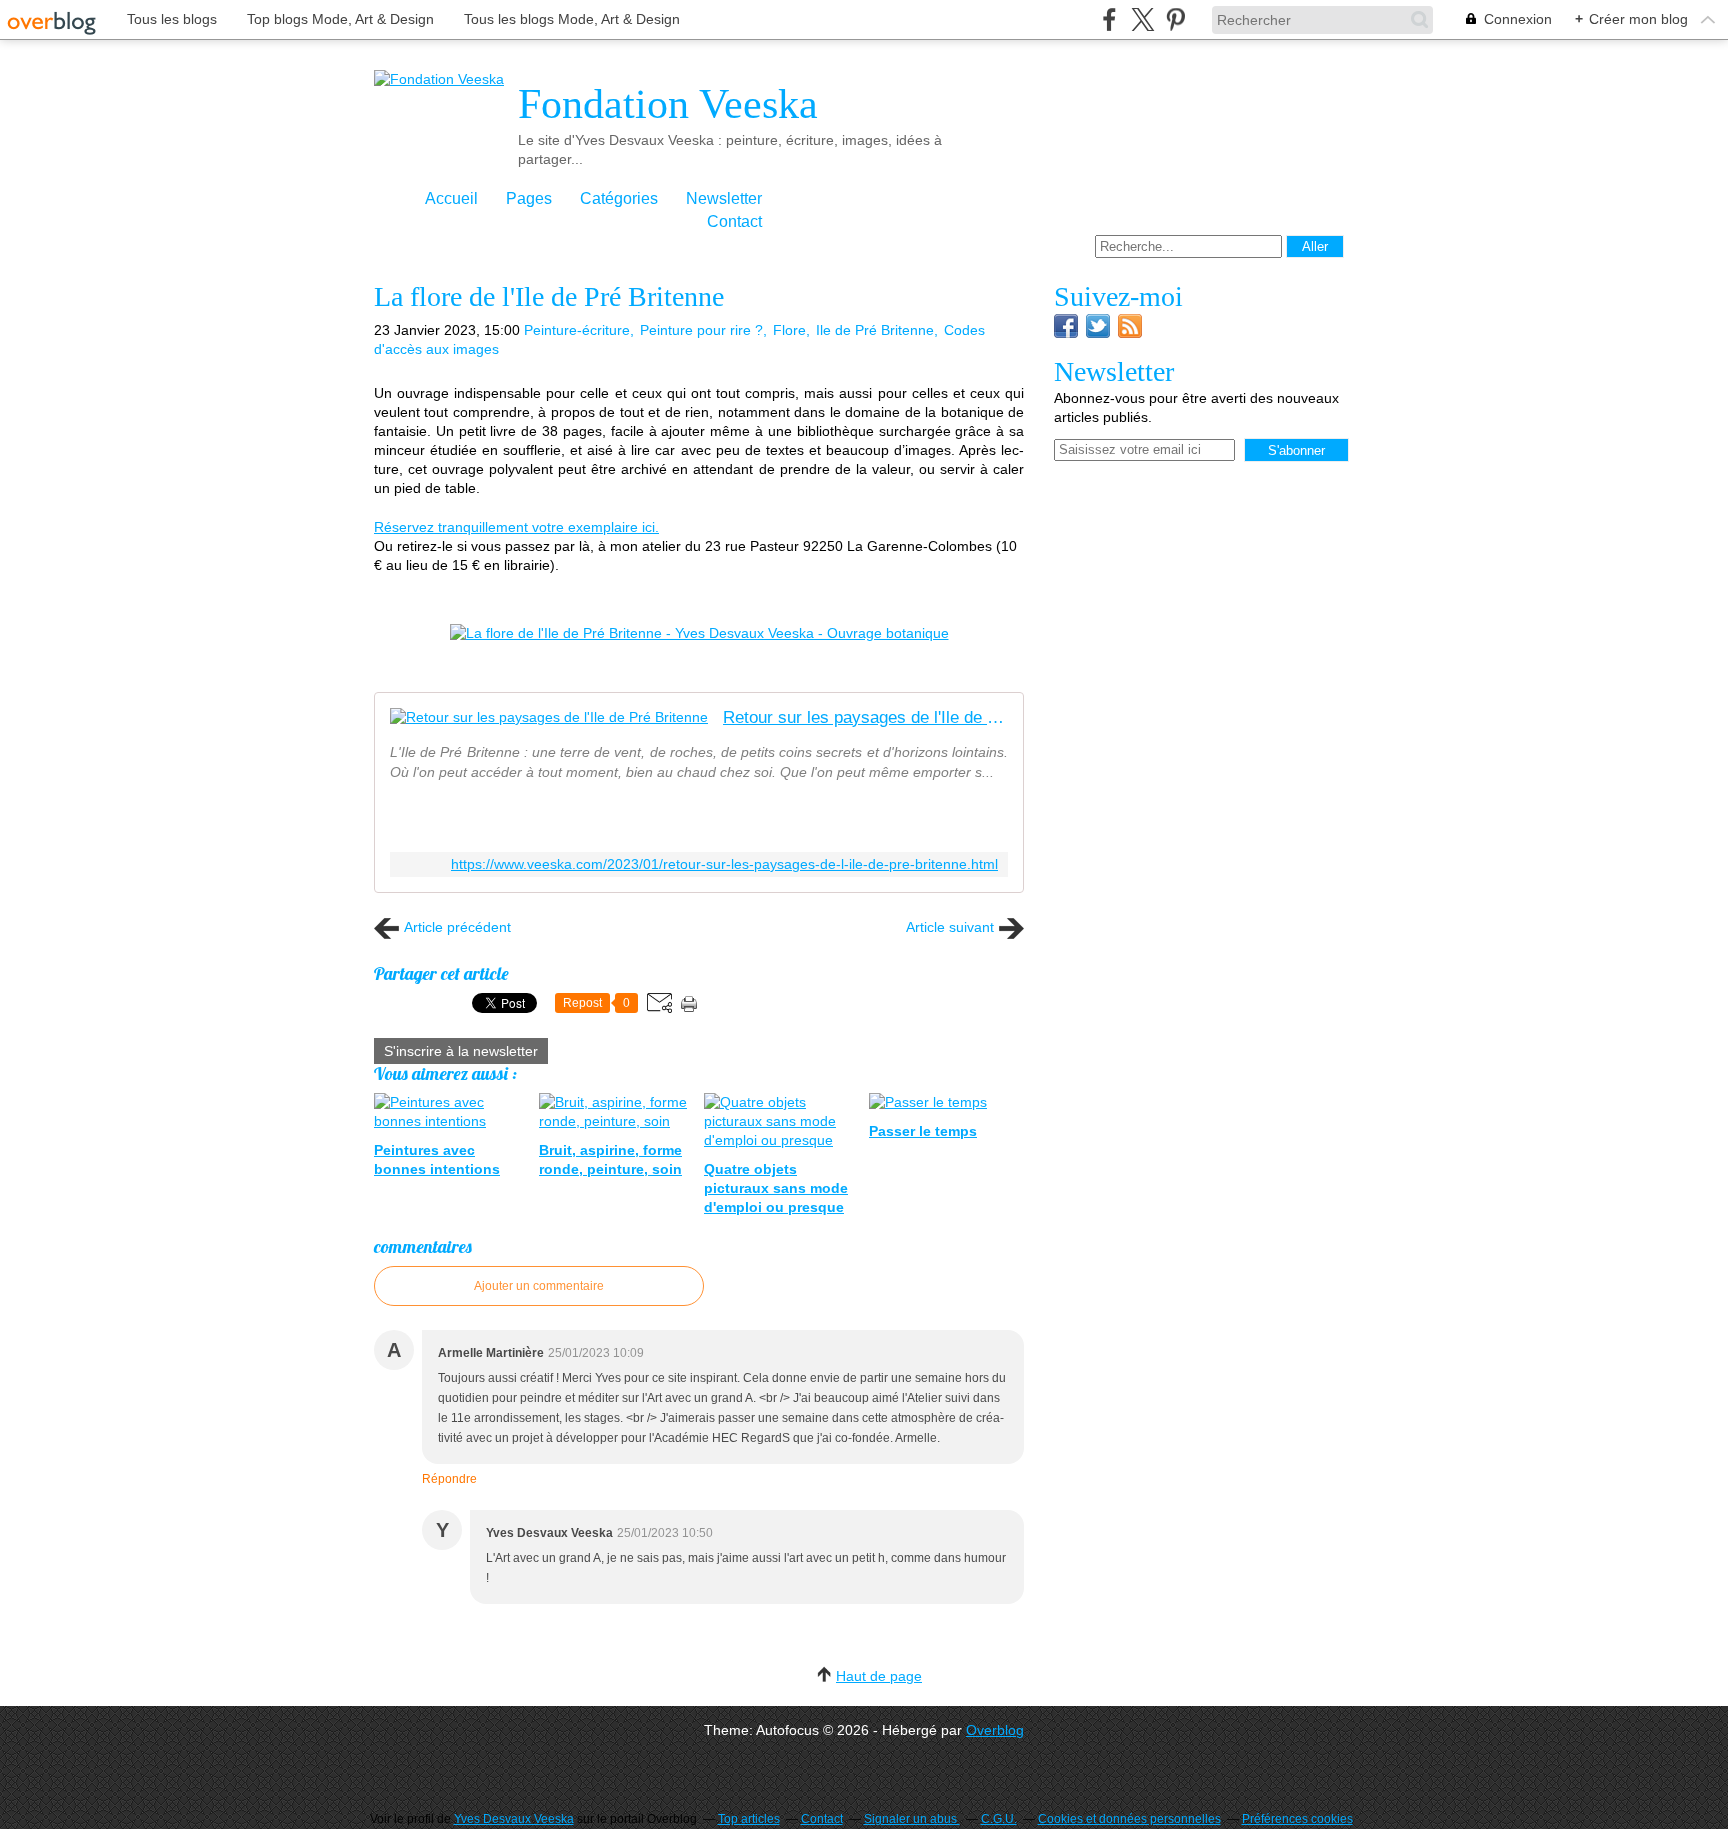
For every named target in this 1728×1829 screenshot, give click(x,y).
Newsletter (724, 198)
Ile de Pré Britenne (875, 330)
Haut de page (879, 1676)
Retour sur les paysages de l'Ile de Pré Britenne (865, 717)
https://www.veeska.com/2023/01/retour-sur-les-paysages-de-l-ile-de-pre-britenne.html (724, 864)
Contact (734, 221)
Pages (529, 198)
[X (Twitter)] (1142, 19)
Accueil (451, 198)
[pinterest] (1175, 19)
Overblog (995, 1730)
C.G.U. (999, 1819)
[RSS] (1130, 333)
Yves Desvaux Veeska (514, 1819)
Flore (789, 330)
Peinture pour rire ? (701, 330)
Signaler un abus (912, 1819)
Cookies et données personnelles (1129, 1819)
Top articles (749, 1819)
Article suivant (950, 927)
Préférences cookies (1297, 1819)
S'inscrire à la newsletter (461, 1051)
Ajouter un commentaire (539, 1286)
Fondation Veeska (668, 104)
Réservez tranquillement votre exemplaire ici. (516, 527)
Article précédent (457, 927)
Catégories (619, 198)
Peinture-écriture (577, 330)
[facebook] (1109, 19)
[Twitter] (1098, 333)
